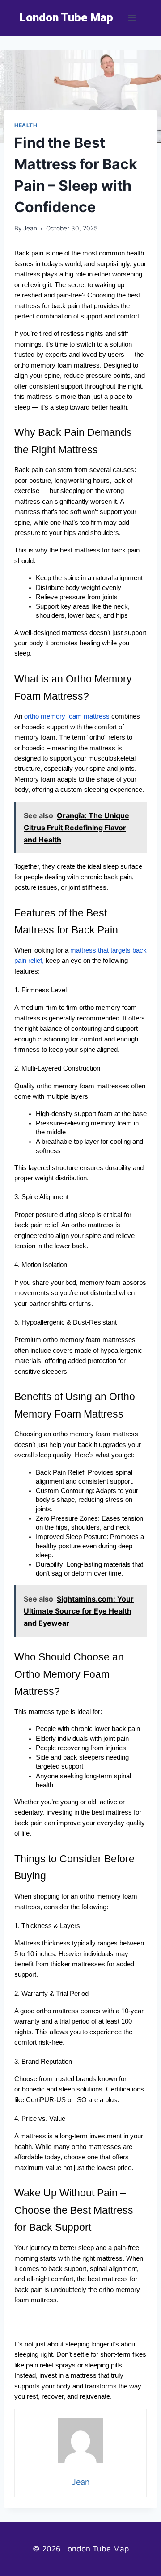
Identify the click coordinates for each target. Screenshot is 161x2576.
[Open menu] (132, 18)
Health (26, 125)
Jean (30, 228)
